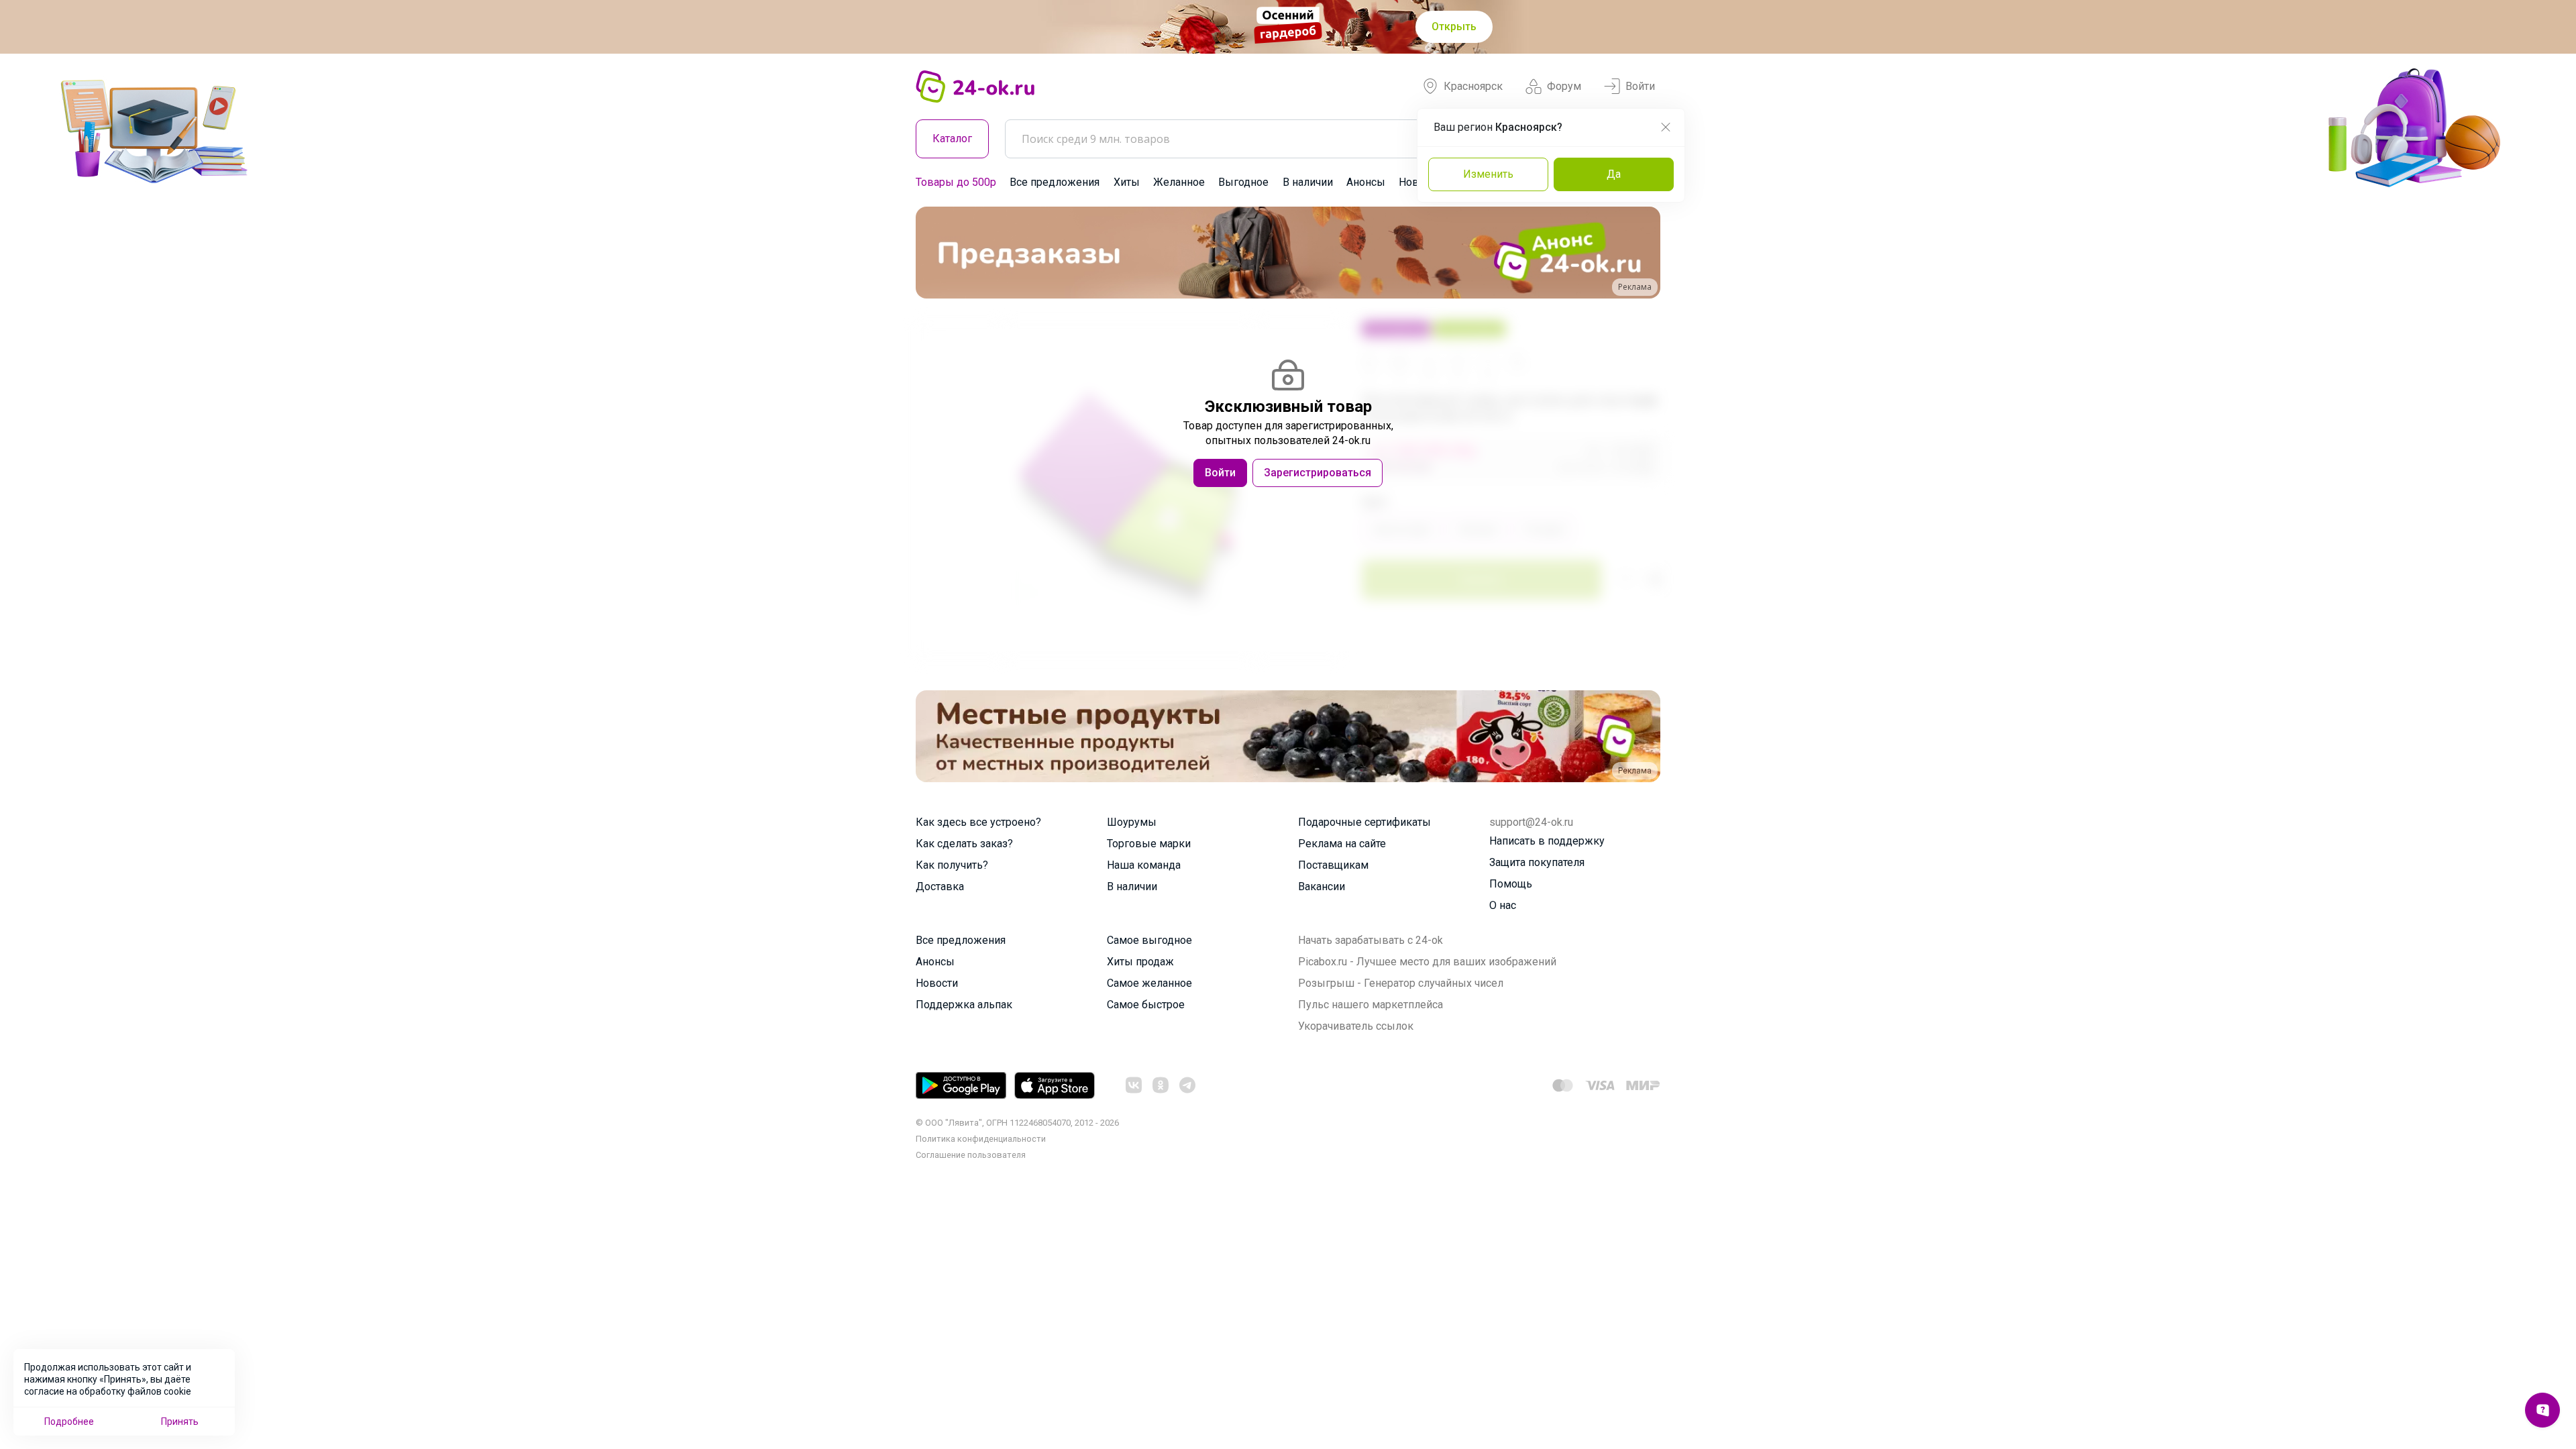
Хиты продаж (1140, 962)
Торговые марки (1149, 844)
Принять (180, 1421)
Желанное (1179, 182)
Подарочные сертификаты (1364, 822)
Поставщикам (1333, 865)
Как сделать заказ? (964, 844)
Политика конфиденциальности (981, 1139)
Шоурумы (1132, 822)
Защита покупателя (1537, 862)
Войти (1640, 86)
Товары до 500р (956, 182)
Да (1614, 174)
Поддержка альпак (964, 1005)
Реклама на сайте (1342, 844)
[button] (938, 253)
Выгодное (1243, 182)
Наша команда (1144, 865)
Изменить (1488, 174)
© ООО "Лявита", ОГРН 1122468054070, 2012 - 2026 (1017, 1123)
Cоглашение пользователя (971, 1155)
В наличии (1308, 182)
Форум (1564, 86)
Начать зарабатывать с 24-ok (1371, 940)
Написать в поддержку (1547, 841)
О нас (1503, 905)
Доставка (940, 887)
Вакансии (1322, 887)
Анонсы (1366, 182)
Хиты (1127, 182)
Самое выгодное (1149, 940)
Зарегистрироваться (1318, 473)
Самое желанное (1149, 983)
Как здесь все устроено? (978, 822)
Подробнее (69, 1421)
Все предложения (1055, 182)
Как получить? (952, 865)
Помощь (1511, 884)
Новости (937, 983)
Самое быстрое (1146, 1005)
